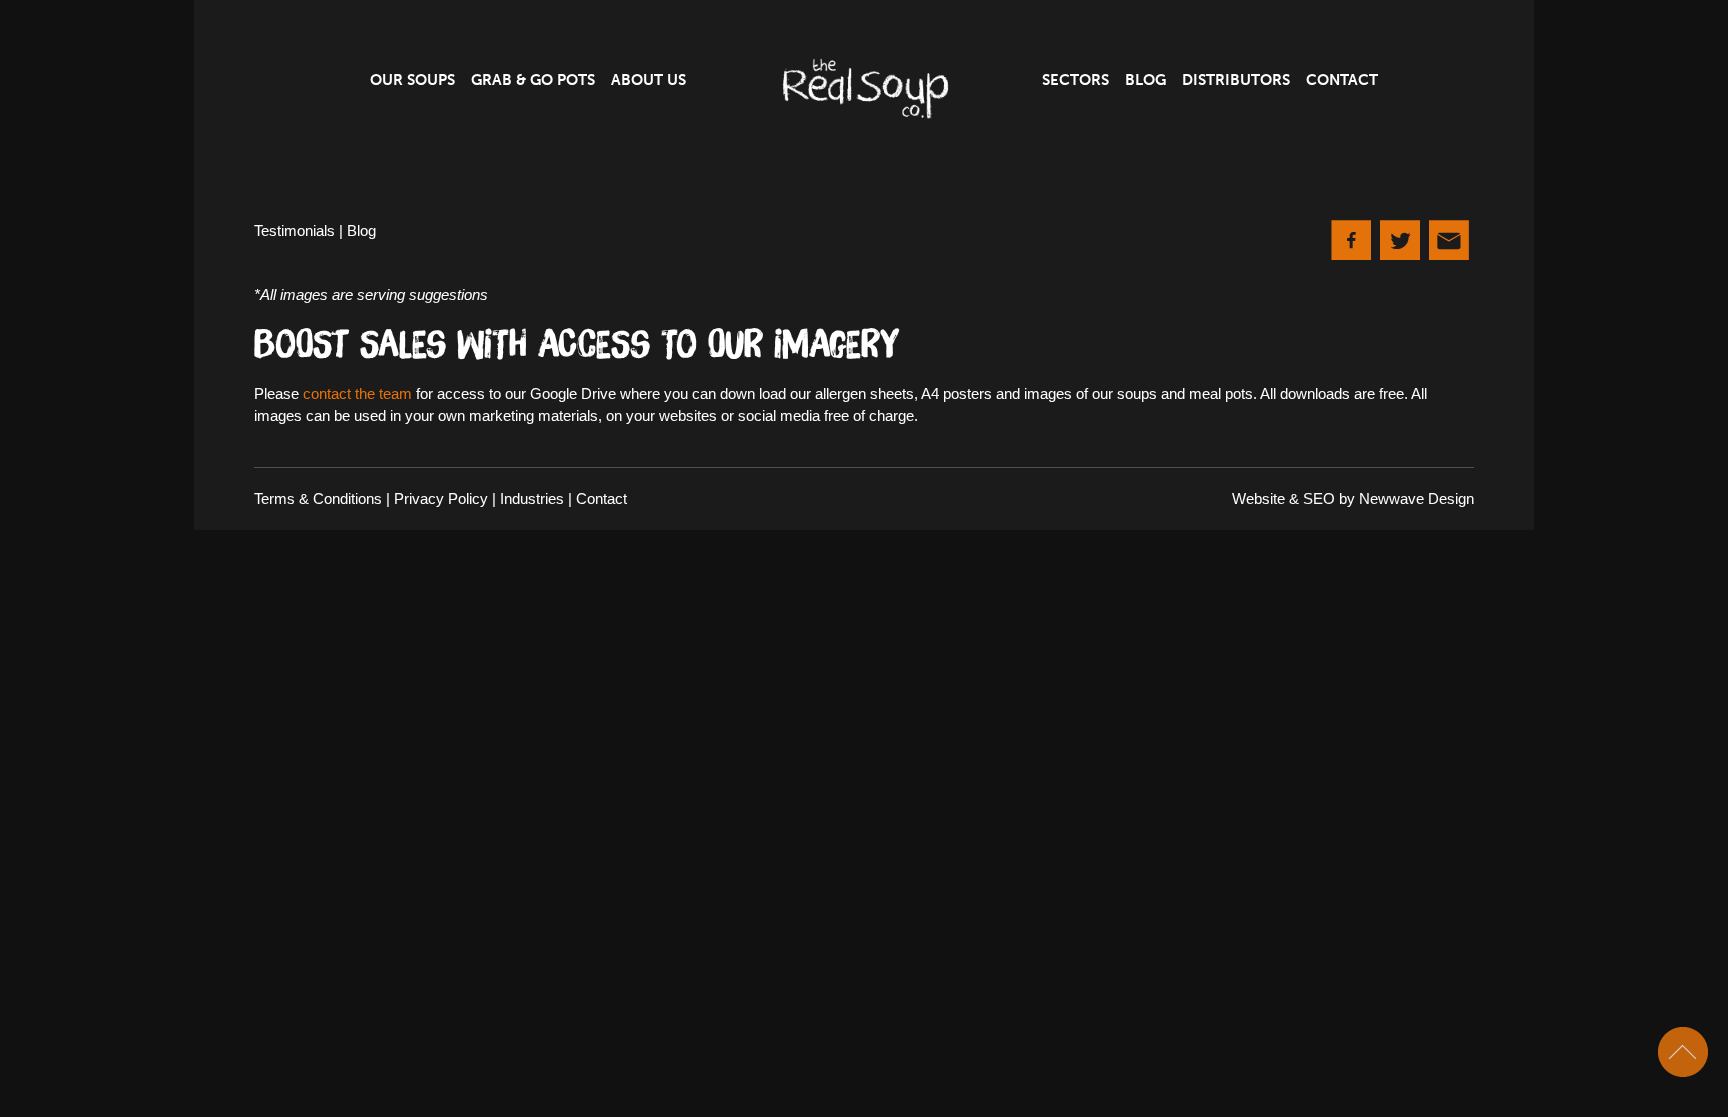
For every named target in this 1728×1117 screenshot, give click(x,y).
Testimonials (294, 230)
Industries (532, 498)
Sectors (1075, 80)
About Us (648, 80)
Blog (1145, 80)
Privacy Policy (441, 498)
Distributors (1236, 80)
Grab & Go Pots (533, 80)
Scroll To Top (1683, 1052)
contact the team (357, 393)
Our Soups (412, 80)
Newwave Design (1416, 498)
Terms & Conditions (318, 498)
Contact (1342, 80)
